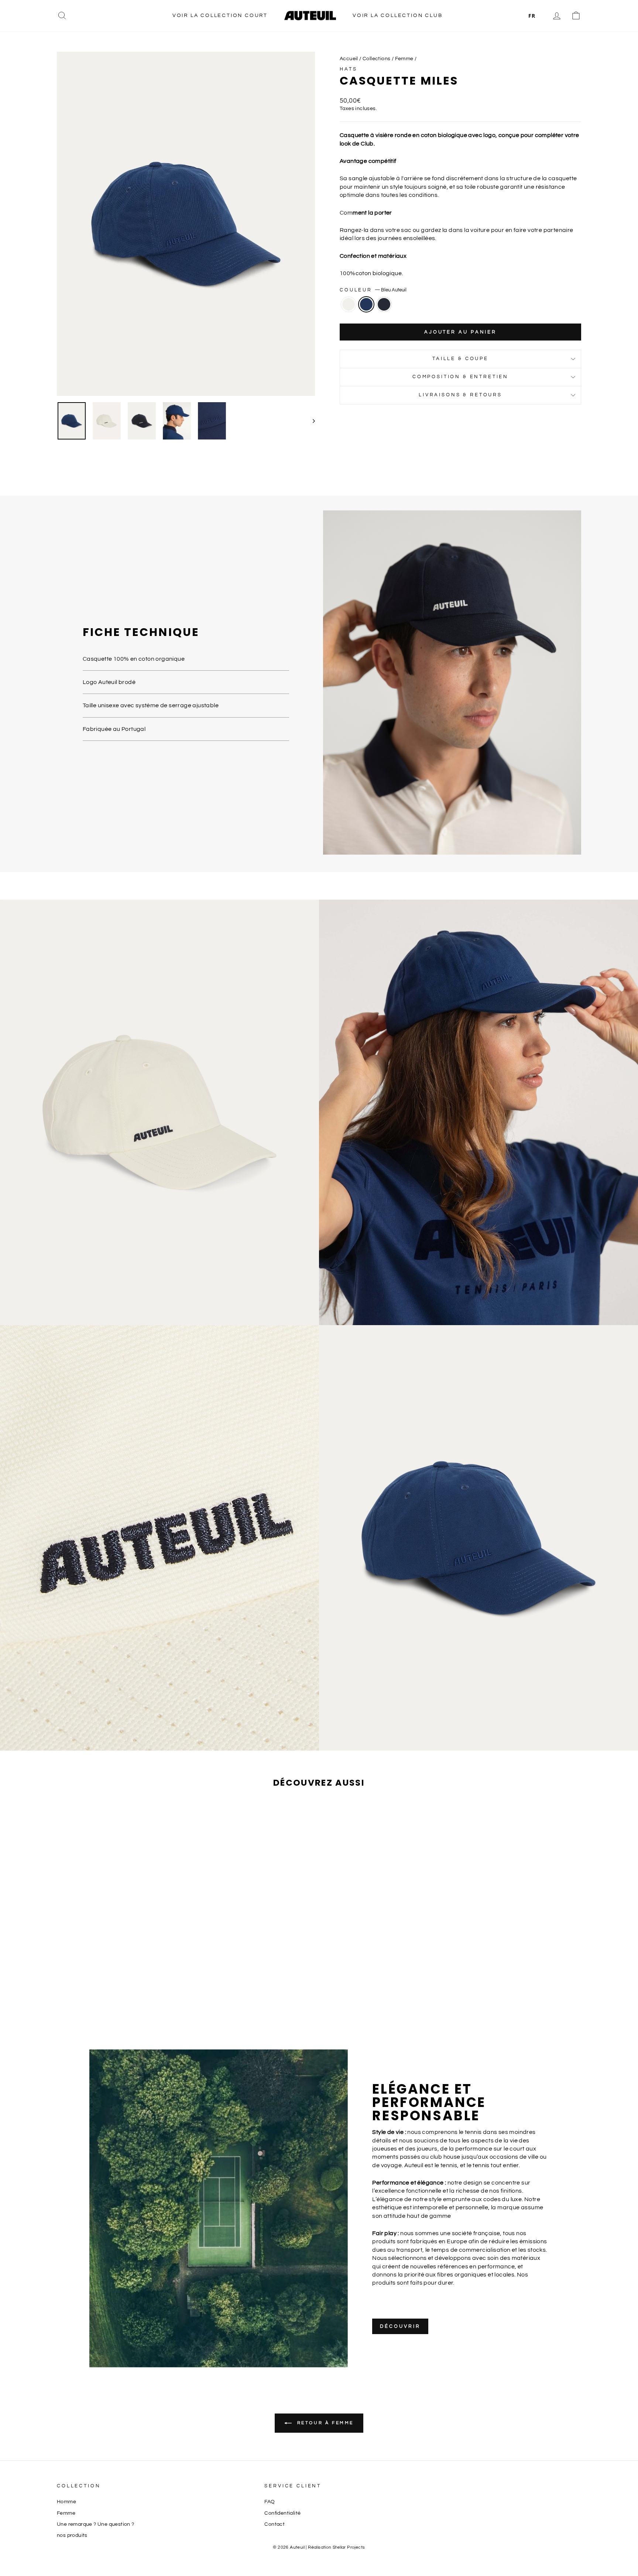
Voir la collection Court (220, 16)
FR (532, 16)
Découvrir (400, 2326)
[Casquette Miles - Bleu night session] (129, 2006)
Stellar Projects (349, 2547)
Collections (376, 59)
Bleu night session (384, 304)
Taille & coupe (460, 359)
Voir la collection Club (397, 16)
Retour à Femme (324, 2423)
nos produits (72, 2535)
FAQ (270, 2502)
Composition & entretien (460, 377)
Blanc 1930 (349, 304)
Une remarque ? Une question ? (96, 2524)
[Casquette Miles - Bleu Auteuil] (119, 2006)
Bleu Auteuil (366, 304)
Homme (66, 2502)
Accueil (349, 59)
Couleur (373, 290)
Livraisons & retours (460, 395)
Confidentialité (282, 2513)
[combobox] (532, 16)
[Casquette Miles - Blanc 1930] (109, 2006)
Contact (275, 2524)
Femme (404, 59)
